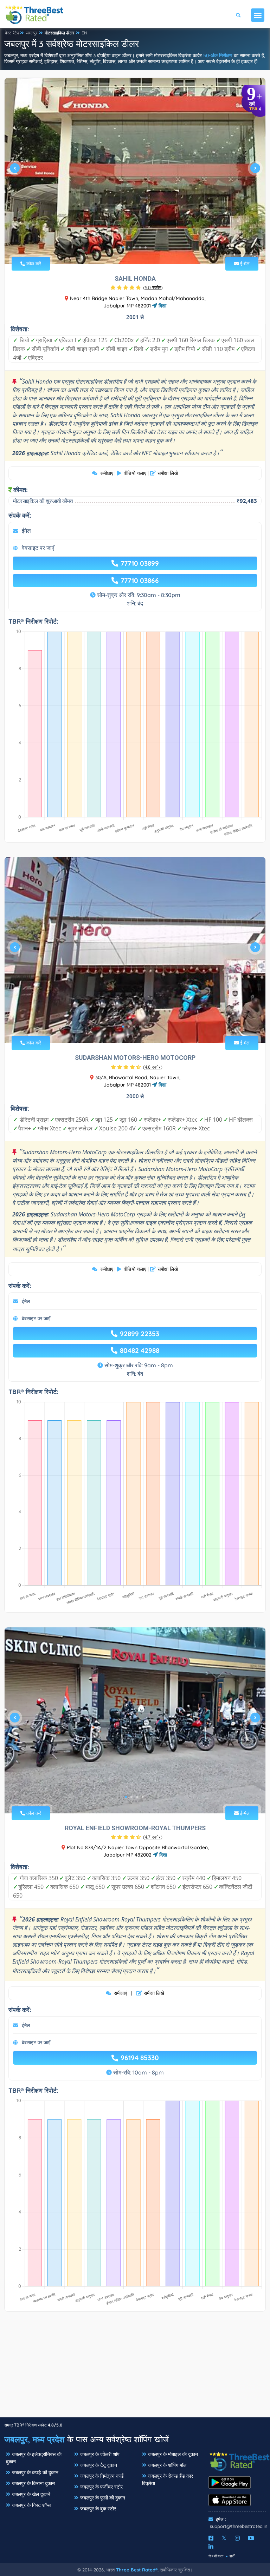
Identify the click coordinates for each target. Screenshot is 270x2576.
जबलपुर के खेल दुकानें (31, 2494)
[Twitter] (224, 2538)
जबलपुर (31, 33)
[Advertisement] (135, 2368)
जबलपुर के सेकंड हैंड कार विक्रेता (168, 2480)
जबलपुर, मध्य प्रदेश (34, 2439)
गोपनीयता (216, 2556)
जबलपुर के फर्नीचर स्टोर (101, 2487)
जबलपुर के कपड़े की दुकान (35, 2472)
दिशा (162, 306)
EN (84, 33)
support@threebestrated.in (239, 2526)
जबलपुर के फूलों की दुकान (103, 2498)
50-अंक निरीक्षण (218, 55)
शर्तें (232, 2556)
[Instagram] (237, 2538)
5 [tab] (146, 247)
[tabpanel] (135, 171)
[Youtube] (251, 2538)
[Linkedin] (211, 2547)
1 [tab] (123, 247)
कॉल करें (33, 264)
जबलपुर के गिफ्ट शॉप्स (31, 2505)
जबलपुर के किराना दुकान (33, 2483)
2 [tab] (129, 247)
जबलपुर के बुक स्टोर (98, 2509)
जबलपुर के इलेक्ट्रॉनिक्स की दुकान (34, 2458)
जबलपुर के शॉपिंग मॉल (167, 2465)
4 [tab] (140, 247)
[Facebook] (211, 2538)
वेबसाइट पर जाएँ (38, 548)
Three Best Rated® (137, 2570)
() (153, 287)
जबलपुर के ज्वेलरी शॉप (100, 2454)
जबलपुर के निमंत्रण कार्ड (102, 2476)
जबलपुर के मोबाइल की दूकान (173, 2454)
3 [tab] (134, 247)
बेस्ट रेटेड (12, 33)
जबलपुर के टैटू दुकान (99, 2465)
